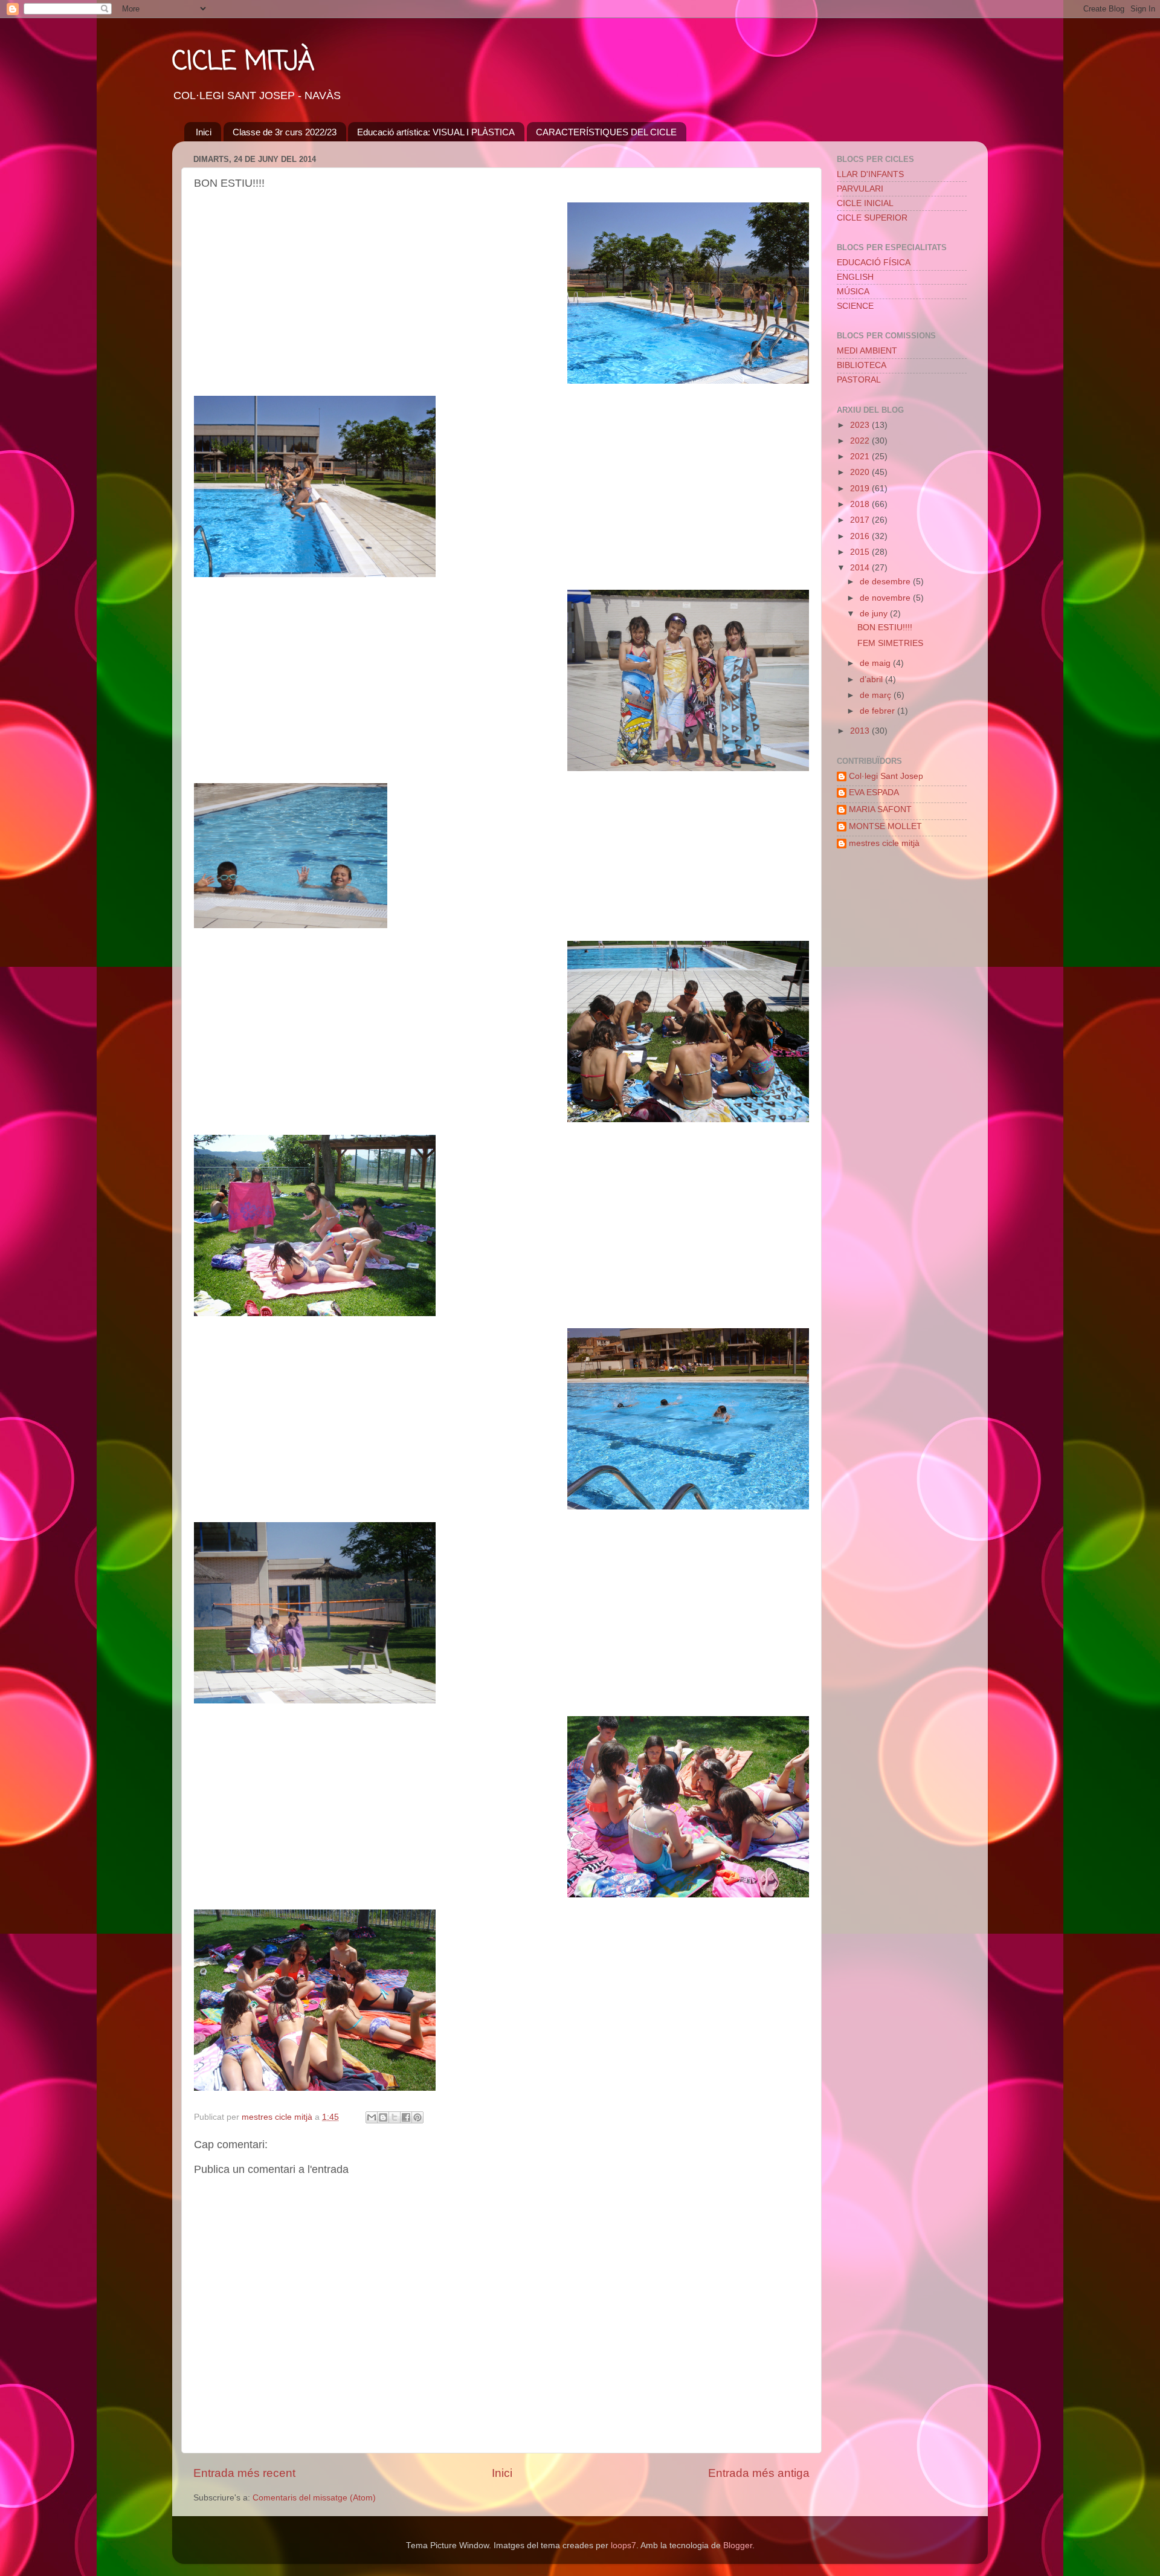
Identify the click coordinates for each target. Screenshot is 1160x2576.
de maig (876, 663)
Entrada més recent (244, 2473)
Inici (204, 132)
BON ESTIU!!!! (885, 628)
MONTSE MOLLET (885, 826)
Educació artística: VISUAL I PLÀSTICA (436, 132)
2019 (861, 489)
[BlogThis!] (383, 2117)
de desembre (886, 582)
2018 (861, 504)
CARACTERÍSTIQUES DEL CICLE (606, 132)
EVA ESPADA (874, 792)
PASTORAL (859, 380)
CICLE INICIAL (865, 203)
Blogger (738, 2545)
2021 (861, 457)
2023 (861, 425)
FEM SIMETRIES (890, 643)
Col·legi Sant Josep (886, 776)
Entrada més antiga (759, 2473)
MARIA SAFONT (880, 809)
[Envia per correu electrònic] (372, 2117)
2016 (861, 536)
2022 (861, 441)
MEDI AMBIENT (867, 351)
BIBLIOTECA (862, 365)
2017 (861, 520)
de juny (875, 614)
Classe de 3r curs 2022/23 (285, 132)
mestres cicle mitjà (884, 843)
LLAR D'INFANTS (870, 174)
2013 (861, 731)
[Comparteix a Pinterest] (417, 2117)
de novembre (886, 598)
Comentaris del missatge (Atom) (314, 2498)
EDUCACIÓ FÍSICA (874, 263)
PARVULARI (860, 189)
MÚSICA (853, 292)
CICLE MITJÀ (243, 63)
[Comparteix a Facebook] (406, 2117)
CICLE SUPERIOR (872, 218)
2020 (861, 472)
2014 (861, 568)
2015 (861, 552)
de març (877, 695)
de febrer (878, 711)
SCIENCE (855, 306)
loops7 (623, 2545)
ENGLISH (855, 277)
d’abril (872, 680)
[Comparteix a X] (395, 2117)
